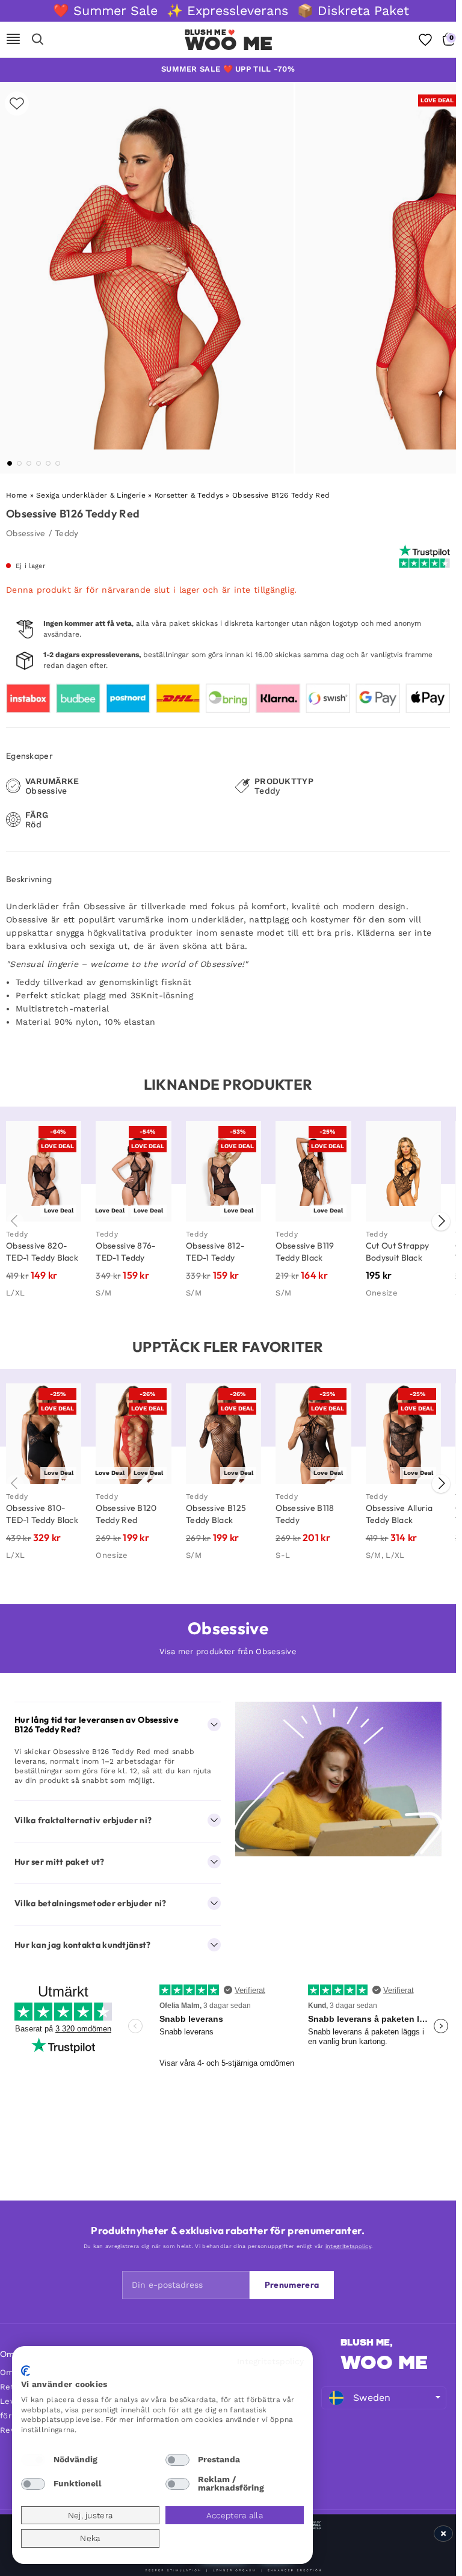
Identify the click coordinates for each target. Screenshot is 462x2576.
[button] (10, 463)
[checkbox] (33, 2460)
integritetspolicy (348, 2246)
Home (17, 495)
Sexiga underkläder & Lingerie (91, 495)
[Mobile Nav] (13, 40)
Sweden (372, 2398)
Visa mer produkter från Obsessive (228, 1651)
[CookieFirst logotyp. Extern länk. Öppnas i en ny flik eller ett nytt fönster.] (26, 2371)
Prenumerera (292, 2285)
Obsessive (26, 533)
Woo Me (229, 43)
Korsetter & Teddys (189, 495)
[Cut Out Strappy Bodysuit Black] (403, 1171)
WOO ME (384, 2362)
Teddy (67, 533)
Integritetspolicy (270, 2361)
